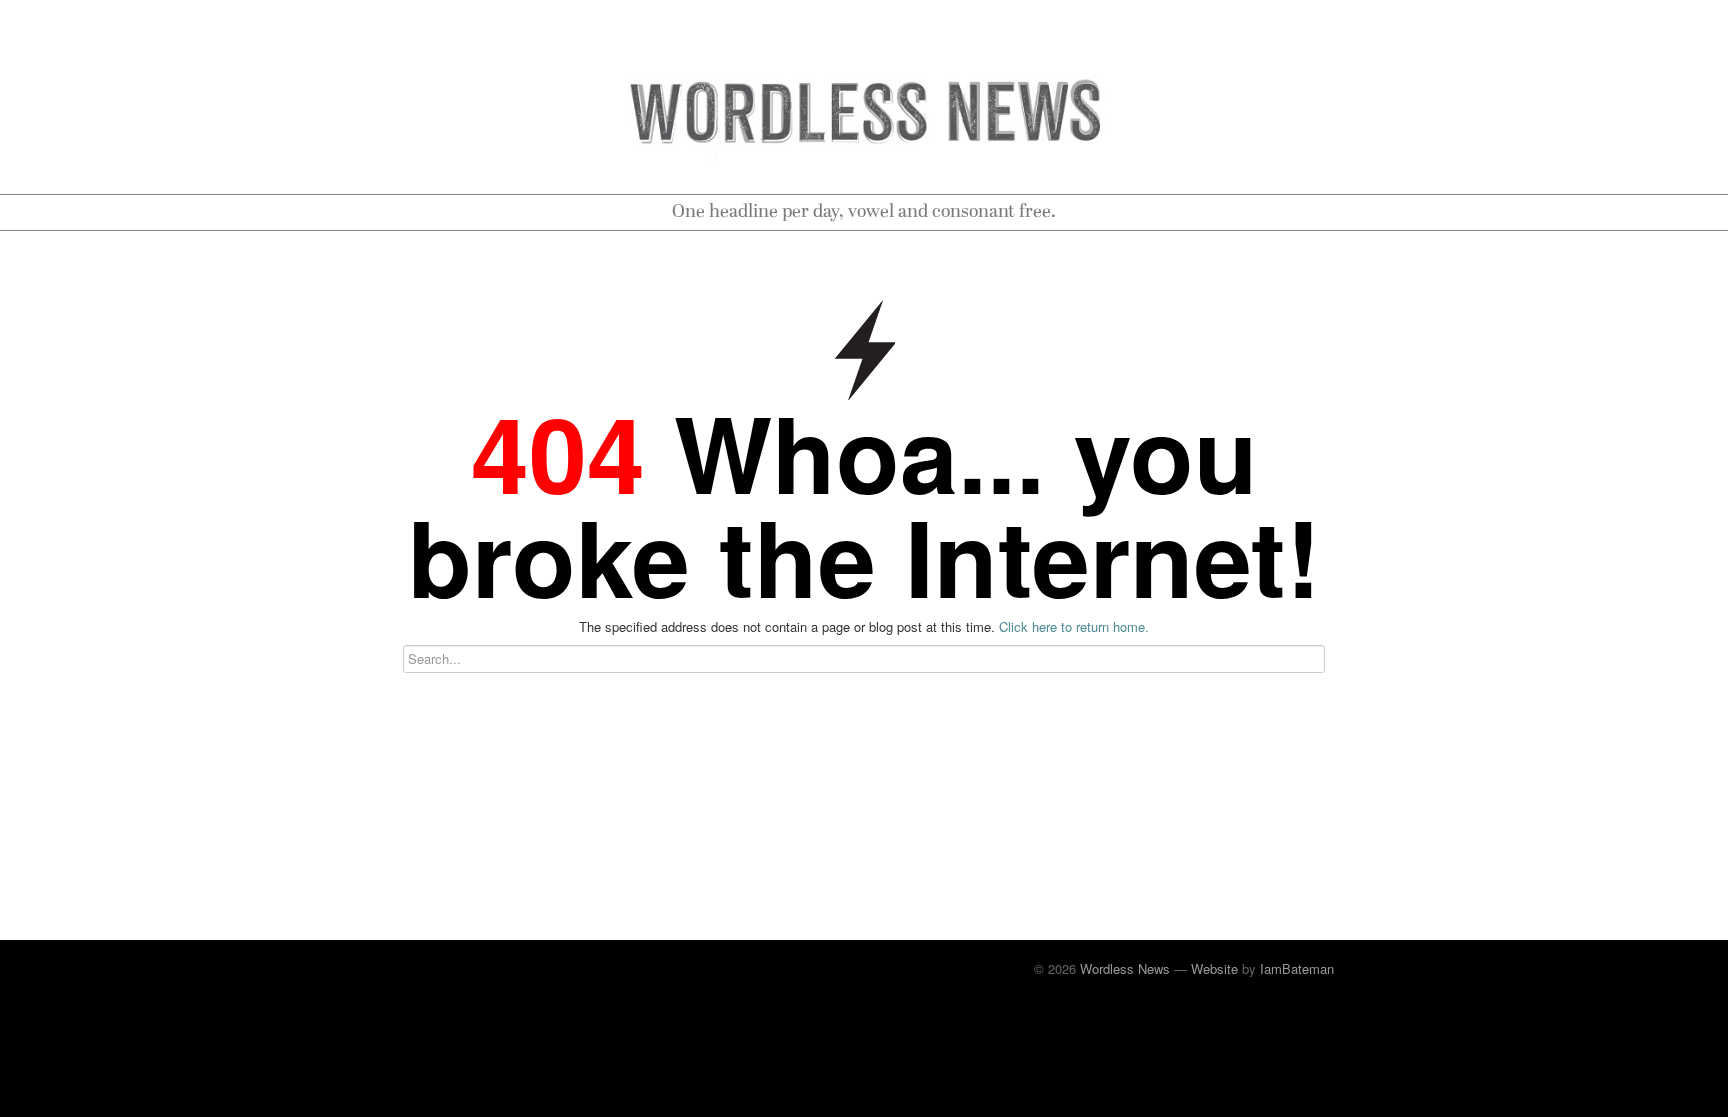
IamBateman (1297, 968)
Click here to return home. (1074, 626)
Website (1214, 968)
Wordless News (1125, 968)
